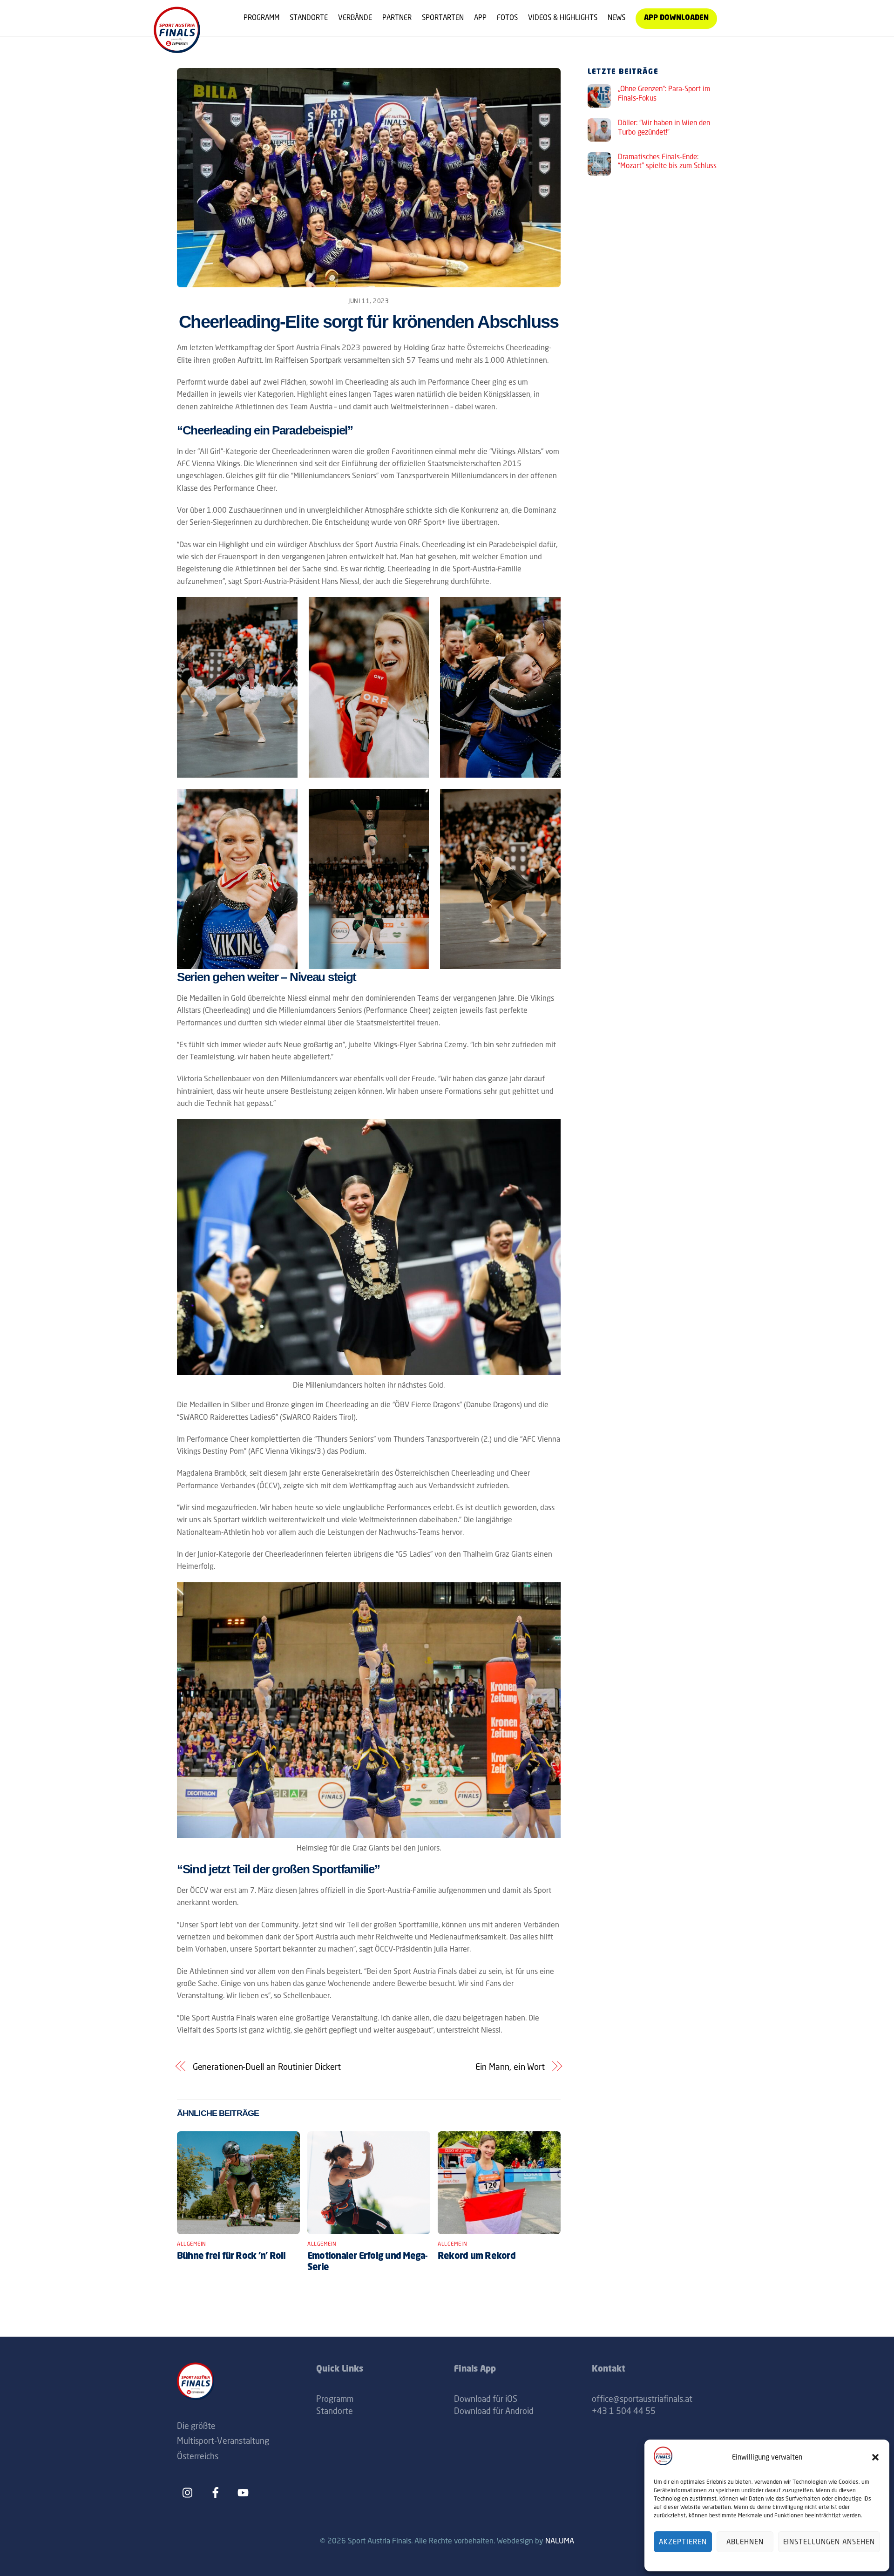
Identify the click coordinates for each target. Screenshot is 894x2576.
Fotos (507, 17)
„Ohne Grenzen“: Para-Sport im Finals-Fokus (664, 93)
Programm (261, 17)
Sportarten (443, 17)
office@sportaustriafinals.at (642, 2399)
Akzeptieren (683, 2542)
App (480, 17)
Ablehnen (745, 2542)
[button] (875, 2457)
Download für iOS (486, 2399)
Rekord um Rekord (477, 2257)
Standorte (309, 17)
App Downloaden (676, 18)
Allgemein (192, 2244)
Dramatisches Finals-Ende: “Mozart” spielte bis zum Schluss (667, 161)
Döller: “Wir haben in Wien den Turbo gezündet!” (664, 127)
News (616, 17)
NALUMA (560, 2541)
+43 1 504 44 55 (624, 2411)
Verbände (355, 17)
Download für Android (494, 2411)
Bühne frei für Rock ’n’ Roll (231, 2257)
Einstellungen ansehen (829, 2542)
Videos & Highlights (563, 17)
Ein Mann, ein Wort (510, 2067)
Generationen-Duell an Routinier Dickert (267, 2067)
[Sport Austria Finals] (177, 50)
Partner (397, 17)
